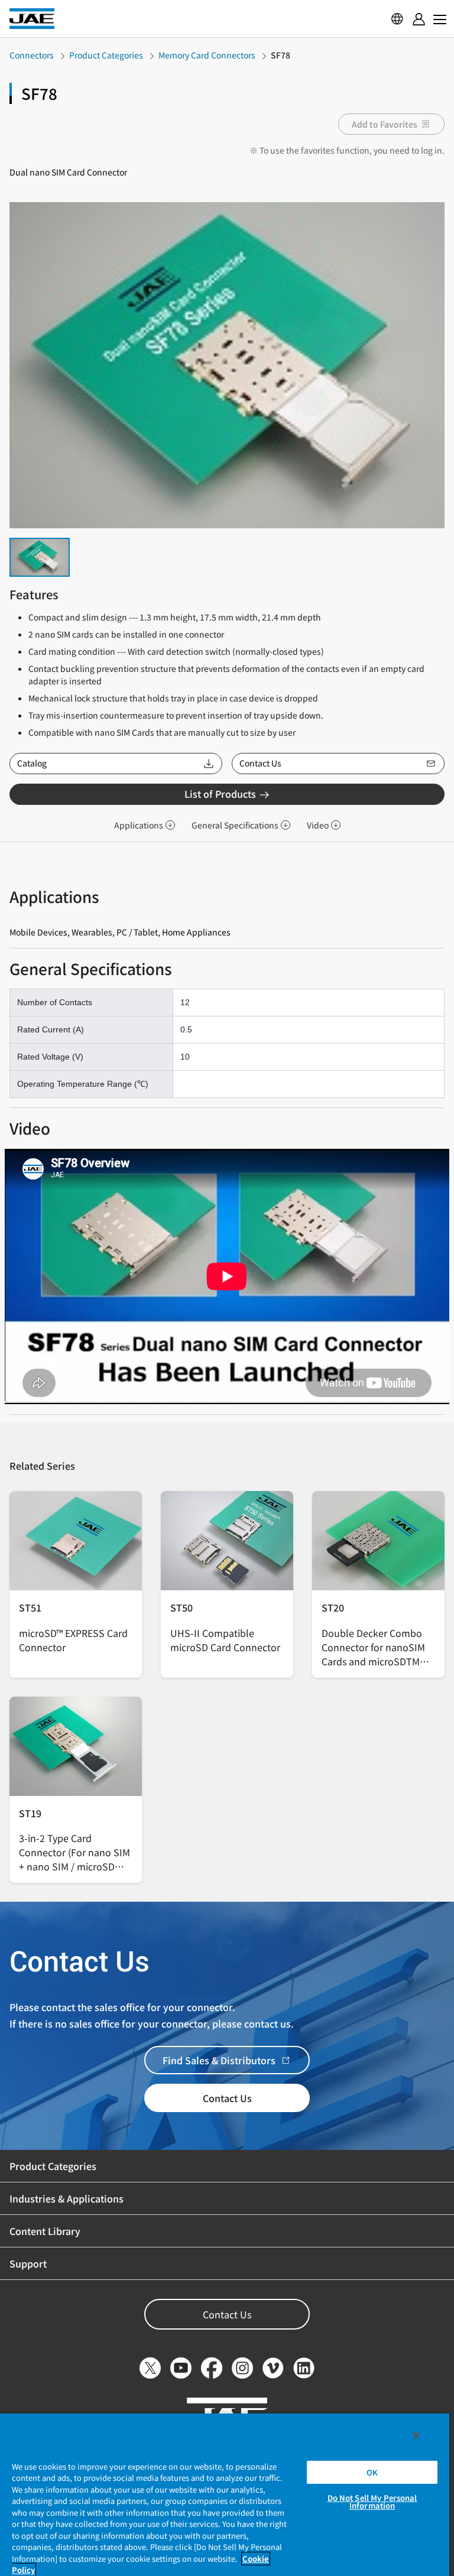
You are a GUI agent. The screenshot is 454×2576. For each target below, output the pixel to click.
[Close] (416, 2435)
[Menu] (419, 19)
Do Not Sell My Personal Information (372, 2502)
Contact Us (260, 763)
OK (372, 2472)
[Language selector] (397, 19)
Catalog (32, 763)
